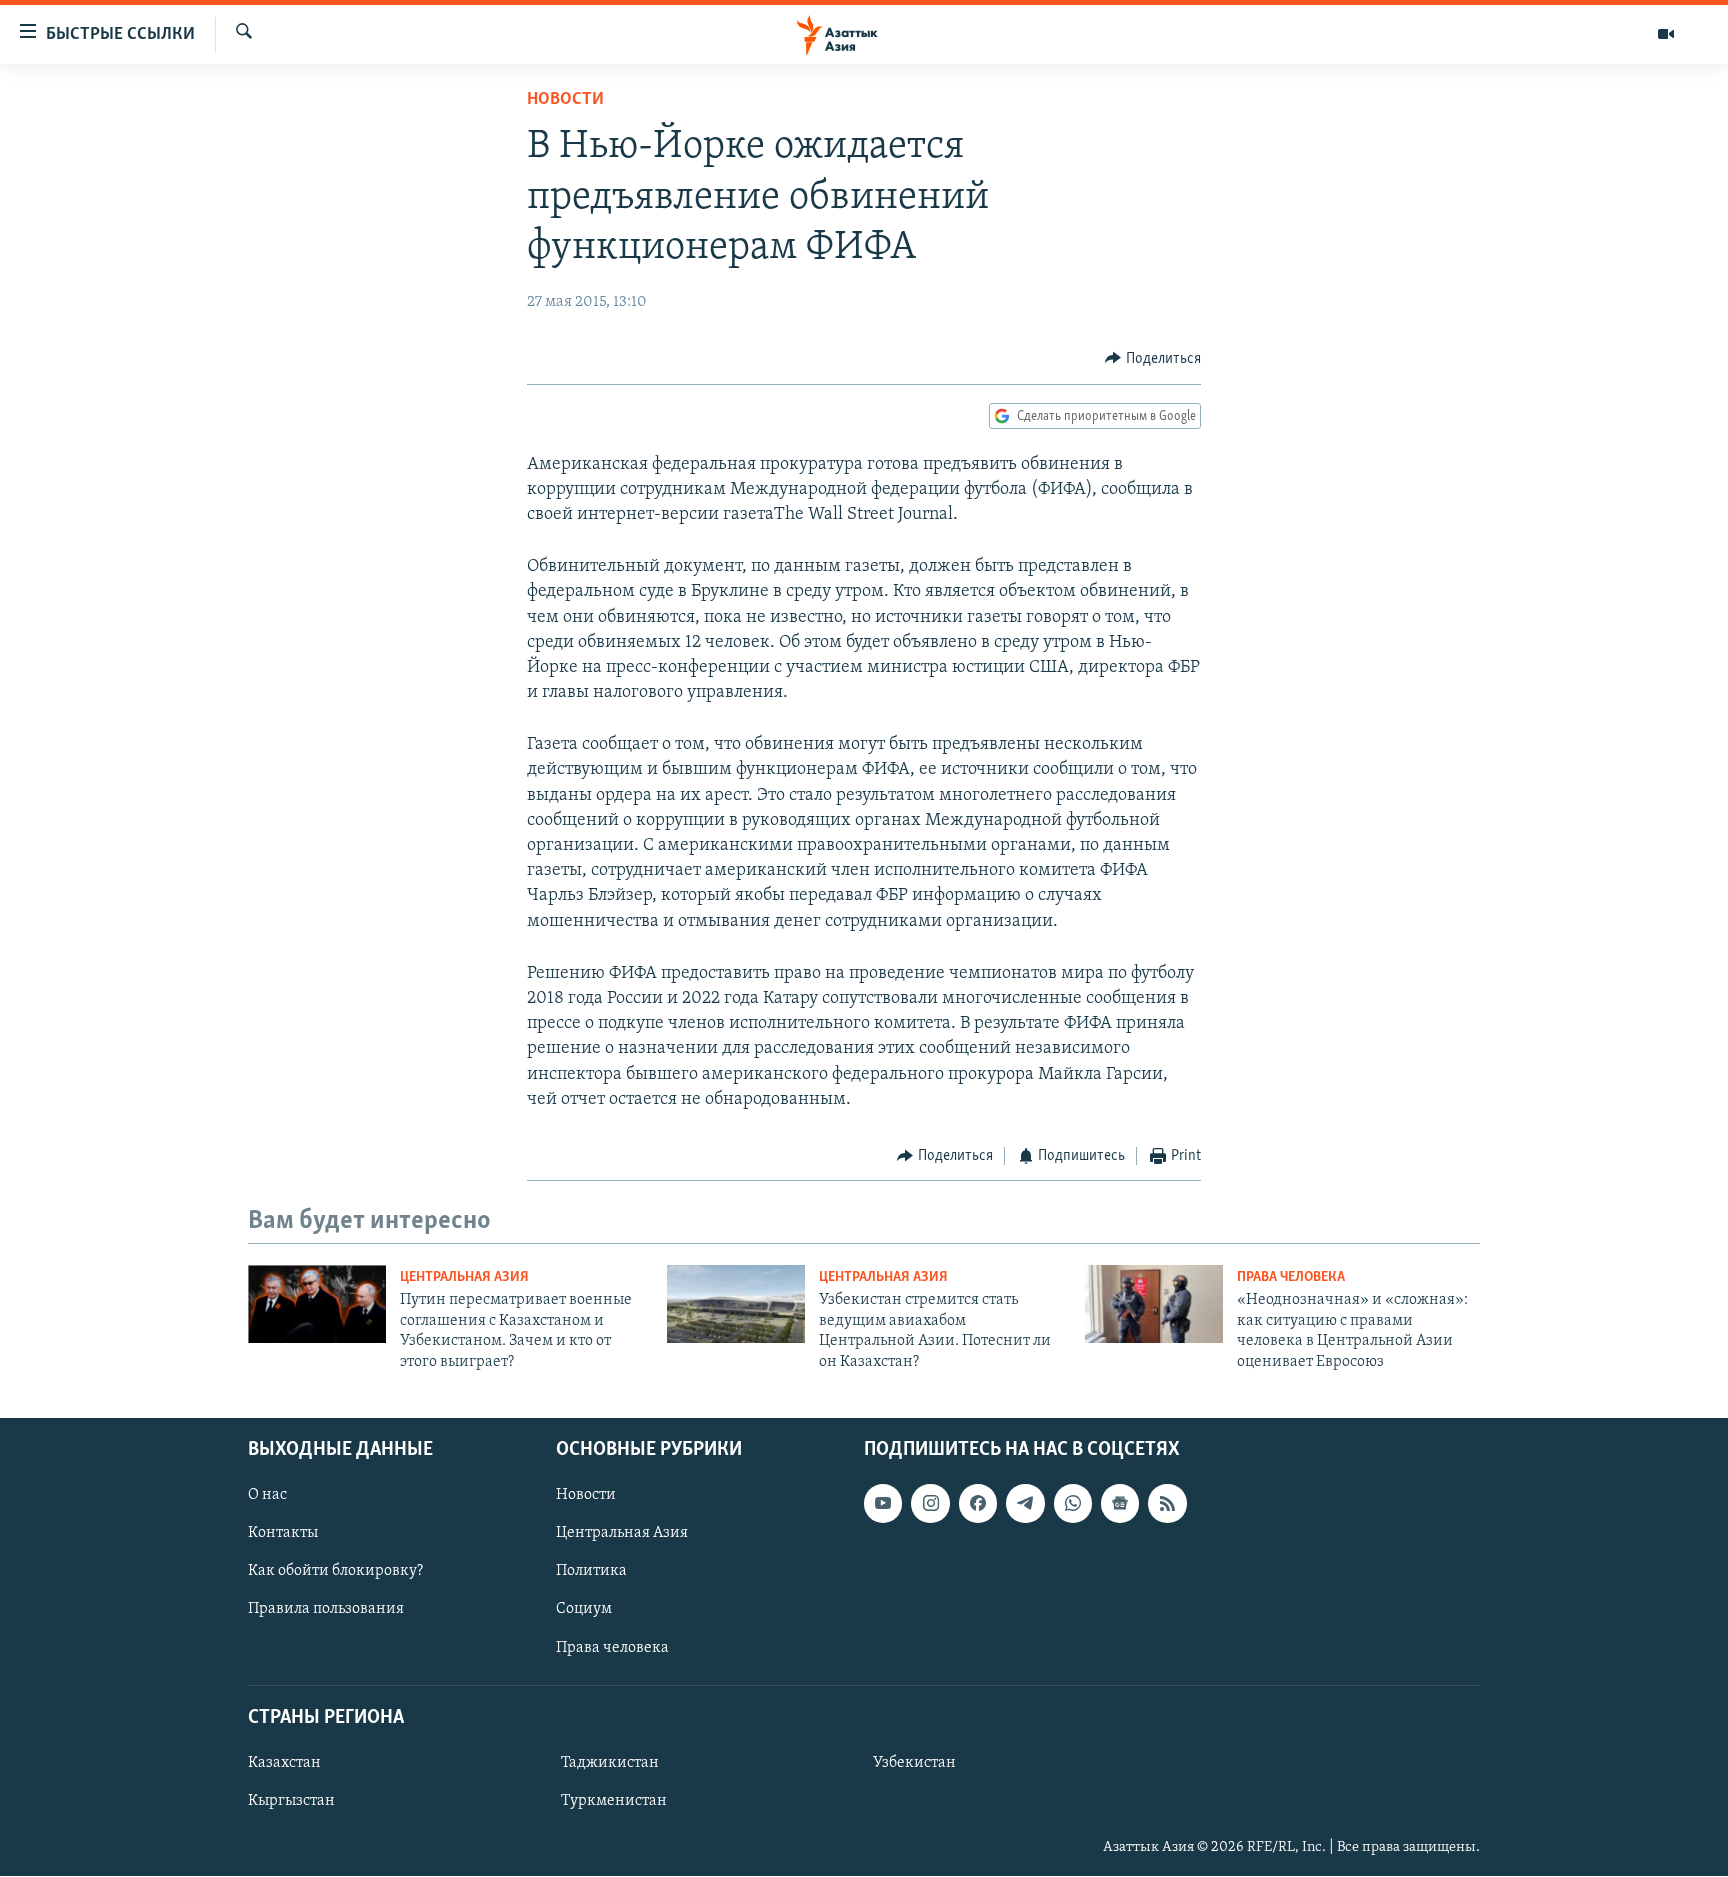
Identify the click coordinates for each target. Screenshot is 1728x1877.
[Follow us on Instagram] (930, 1503)
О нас (267, 1495)
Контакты (283, 1533)
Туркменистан (614, 1801)
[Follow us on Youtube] (883, 1503)
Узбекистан (914, 1763)
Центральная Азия (464, 1277)
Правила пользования (326, 1610)
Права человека (1291, 1277)
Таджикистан (610, 1763)
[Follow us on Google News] (1120, 1503)
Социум (584, 1610)
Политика (591, 1571)
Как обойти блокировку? (335, 1571)
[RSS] (1167, 1503)
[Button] (1153, 359)
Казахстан (284, 1763)
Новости (565, 100)
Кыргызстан (291, 1801)
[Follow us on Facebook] (978, 1503)
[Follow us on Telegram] (1025, 1503)
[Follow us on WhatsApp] (1073, 1503)
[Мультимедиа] (1666, 34)
